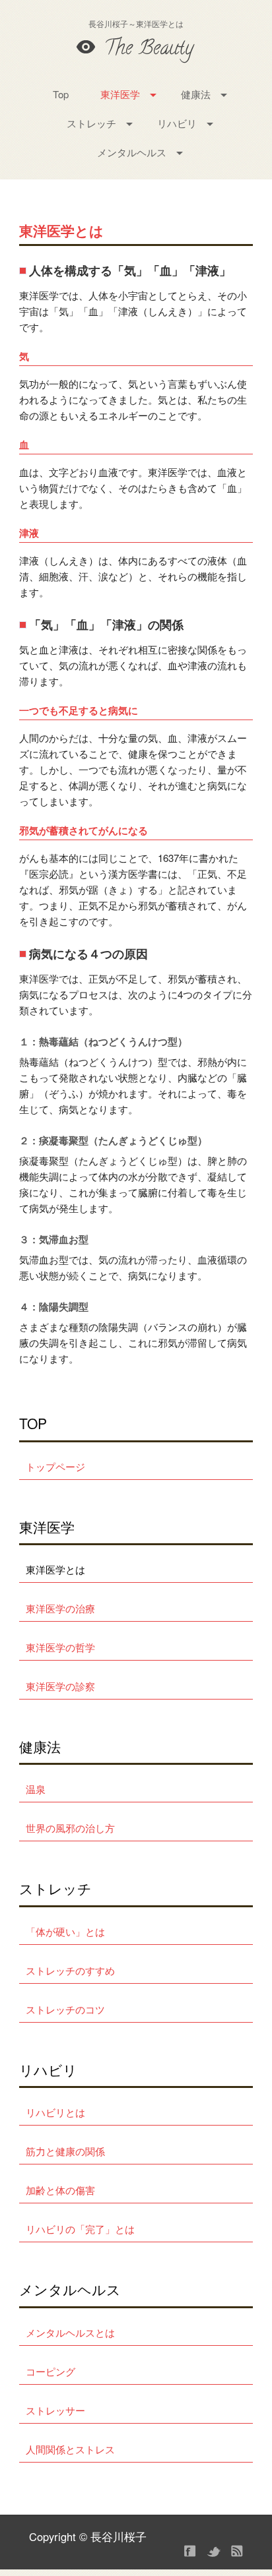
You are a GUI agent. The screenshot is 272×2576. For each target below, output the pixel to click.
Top (61, 94)
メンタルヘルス (132, 152)
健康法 (196, 94)
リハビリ (177, 123)
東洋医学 (120, 94)
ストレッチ (91, 123)
